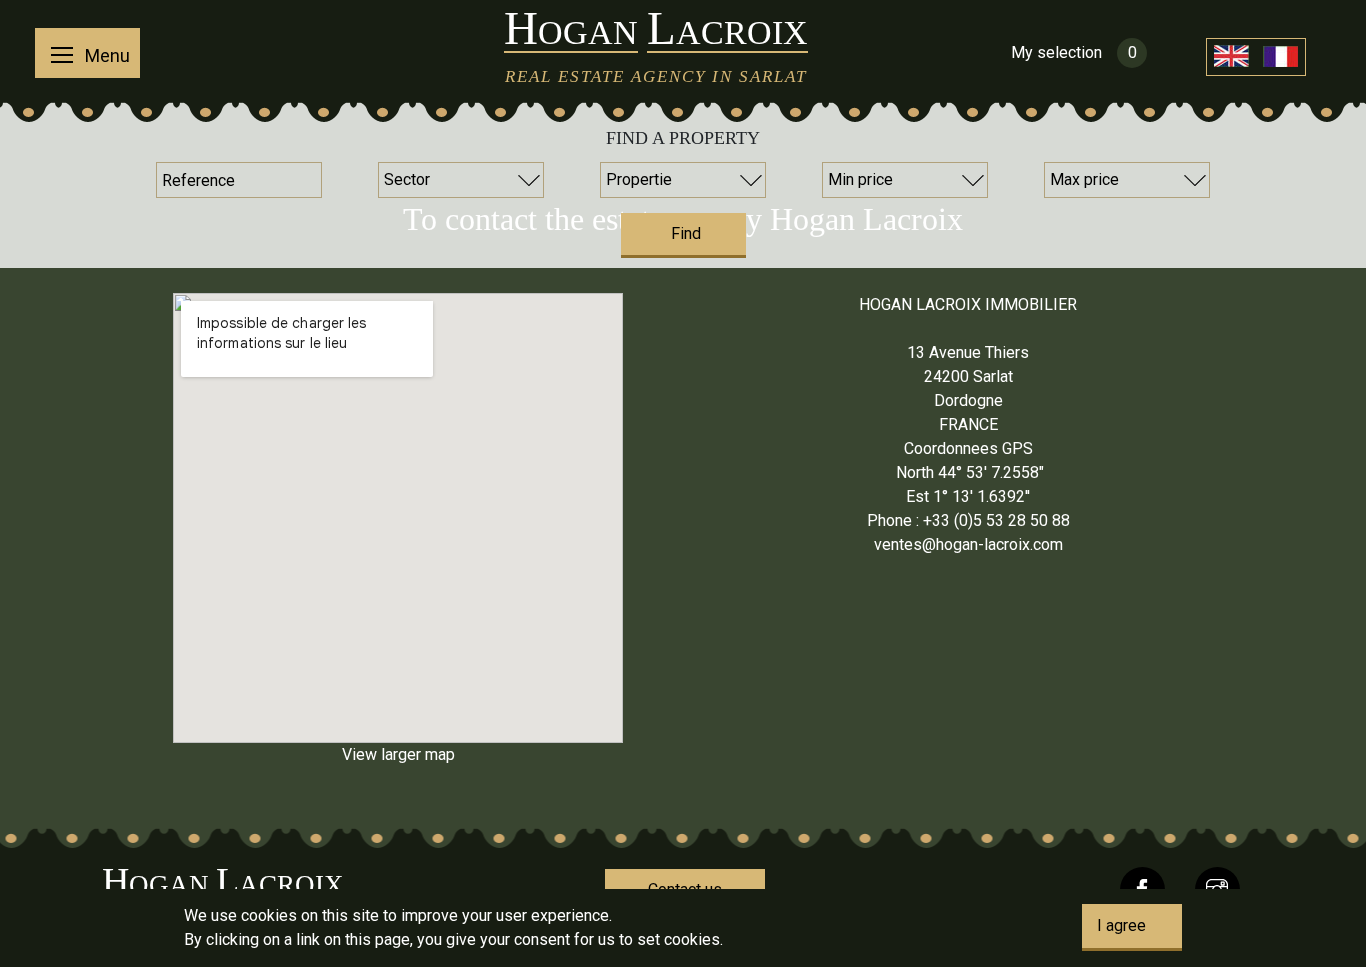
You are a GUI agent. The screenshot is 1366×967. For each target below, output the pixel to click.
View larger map (398, 754)
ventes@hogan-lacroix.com (968, 544)
